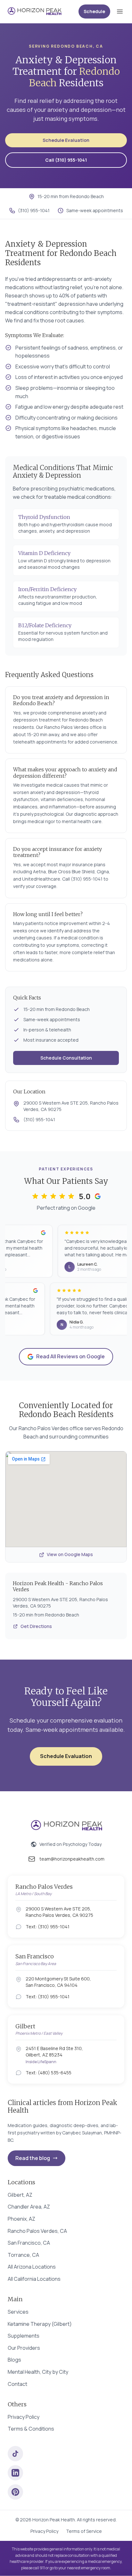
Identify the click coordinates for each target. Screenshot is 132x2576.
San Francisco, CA (29, 2243)
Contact (17, 2384)
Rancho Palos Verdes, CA (37, 2231)
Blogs (14, 2360)
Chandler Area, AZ (29, 2207)
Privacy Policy (24, 2417)
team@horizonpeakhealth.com (72, 1859)
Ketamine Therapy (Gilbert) (40, 2324)
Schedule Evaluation (66, 140)
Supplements (24, 2336)
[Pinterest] (15, 2492)
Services (18, 2312)
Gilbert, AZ (20, 2195)
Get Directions (36, 1626)
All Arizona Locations (32, 2267)
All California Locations (34, 2279)
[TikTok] (15, 2454)
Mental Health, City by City (38, 2372)
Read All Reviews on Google (70, 1356)
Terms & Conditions (31, 2429)
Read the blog (33, 2158)
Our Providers (24, 2348)
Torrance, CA (23, 2255)
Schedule (94, 11)
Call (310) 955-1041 (66, 160)
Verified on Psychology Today (70, 1844)
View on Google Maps (70, 1554)
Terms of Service (84, 2531)
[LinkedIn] (15, 2473)
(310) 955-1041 (34, 210)
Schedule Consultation (66, 1058)
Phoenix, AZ (21, 2219)
